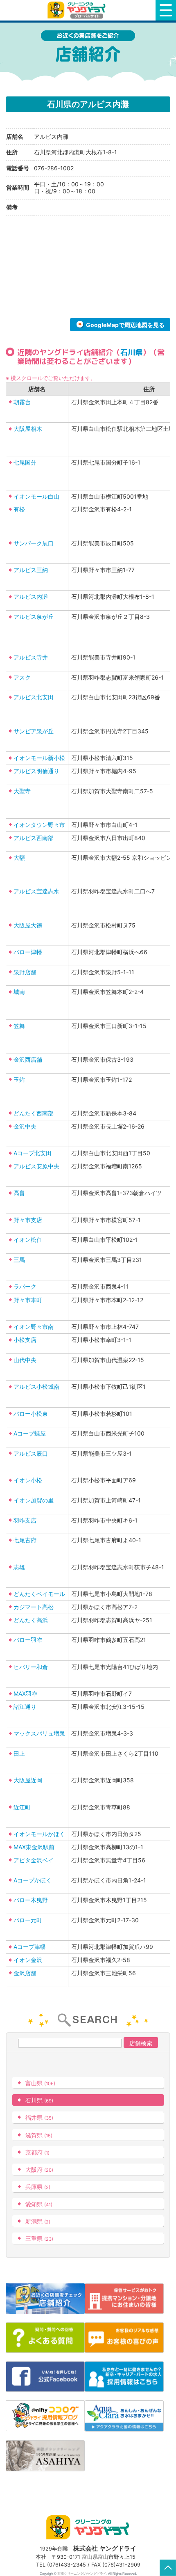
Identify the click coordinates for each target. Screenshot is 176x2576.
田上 (19, 1753)
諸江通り (25, 1707)
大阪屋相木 (28, 429)
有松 (19, 509)
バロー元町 (28, 1920)
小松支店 (25, 1340)
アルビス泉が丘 (34, 617)
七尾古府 (25, 1540)
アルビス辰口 (31, 1453)
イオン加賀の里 (34, 1500)
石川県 (131, 352)
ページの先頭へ (168, 2568)
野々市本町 (28, 1300)
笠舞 (19, 1026)
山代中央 (25, 1360)
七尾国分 (25, 462)
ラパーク (25, 1286)
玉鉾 (19, 1080)
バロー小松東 (31, 1414)
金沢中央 (25, 1126)
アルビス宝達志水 (36, 891)
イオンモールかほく (39, 1834)
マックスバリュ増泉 (39, 1733)
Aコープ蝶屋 (30, 1433)
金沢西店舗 (28, 1059)
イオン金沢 (28, 1960)
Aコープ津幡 (30, 1947)
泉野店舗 (25, 972)
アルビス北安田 (34, 697)
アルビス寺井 (31, 657)
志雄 (19, 1567)
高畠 (19, 1193)
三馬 (19, 1260)
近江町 (22, 1807)
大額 (19, 858)
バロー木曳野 (31, 1900)
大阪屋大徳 (28, 925)
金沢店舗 (25, 1973)
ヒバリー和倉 (31, 1667)
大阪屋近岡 (28, 1780)
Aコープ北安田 (33, 1153)
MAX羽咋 (25, 1693)
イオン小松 (28, 1480)
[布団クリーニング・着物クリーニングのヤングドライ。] (78, 10)
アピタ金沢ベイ (34, 1860)
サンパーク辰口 (34, 543)
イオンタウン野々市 (39, 825)
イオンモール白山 (36, 496)
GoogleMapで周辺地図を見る (125, 325)
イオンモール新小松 (39, 758)
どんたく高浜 (31, 1620)
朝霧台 (22, 402)
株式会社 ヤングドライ (105, 2548)
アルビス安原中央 (36, 1166)
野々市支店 (28, 1220)
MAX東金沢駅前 (34, 1847)
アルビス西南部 (34, 838)
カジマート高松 (34, 1607)
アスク (22, 677)
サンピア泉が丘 (34, 731)
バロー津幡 (28, 952)
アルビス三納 (31, 570)
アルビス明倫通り (36, 771)
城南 (19, 992)
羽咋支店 (25, 1520)
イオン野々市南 (34, 1327)
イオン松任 (28, 1240)
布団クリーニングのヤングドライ (82, 2574)
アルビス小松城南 (36, 1386)
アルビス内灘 (31, 596)
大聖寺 (22, 791)
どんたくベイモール (39, 1594)
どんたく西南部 (34, 1113)
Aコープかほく (33, 1880)
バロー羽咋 (28, 1640)
